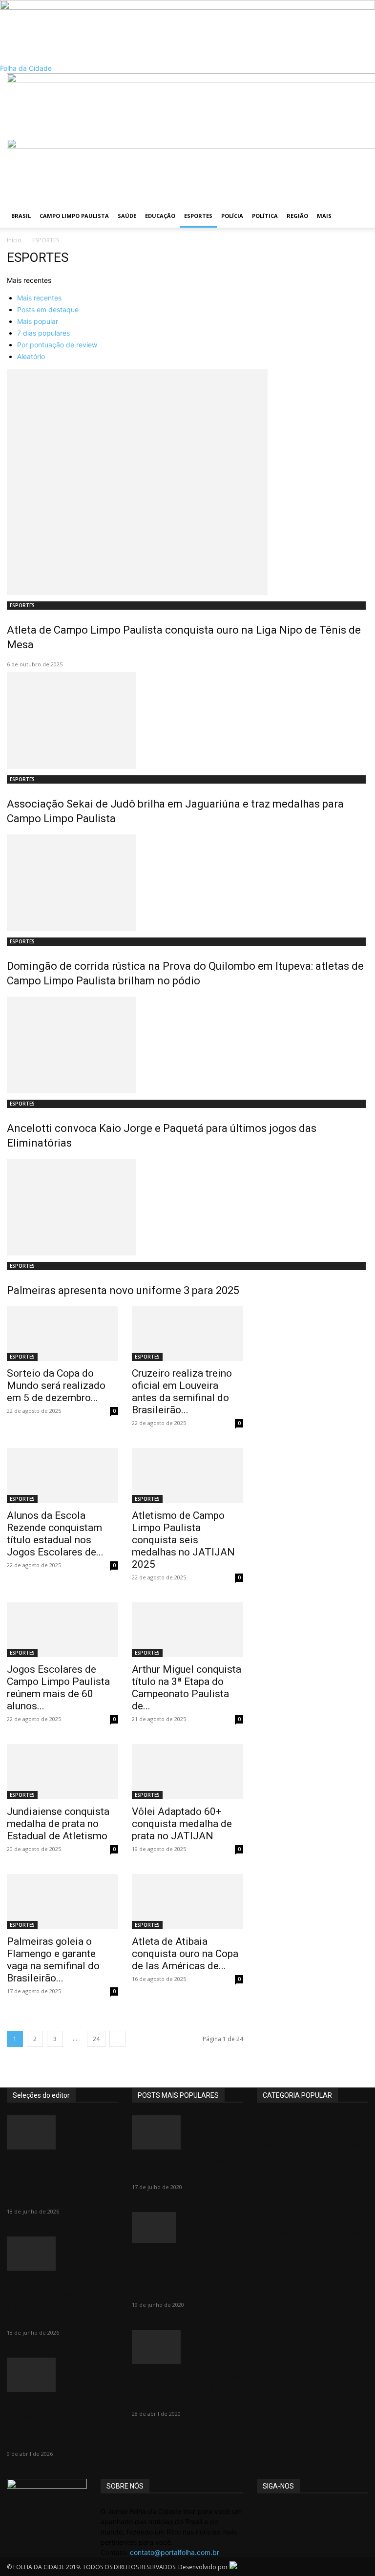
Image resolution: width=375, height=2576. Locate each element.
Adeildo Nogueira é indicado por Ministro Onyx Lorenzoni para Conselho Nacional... (181, 2273)
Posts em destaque (48, 309)
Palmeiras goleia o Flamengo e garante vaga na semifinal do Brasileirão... (53, 1960)
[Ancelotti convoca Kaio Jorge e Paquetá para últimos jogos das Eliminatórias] (187, 1045)
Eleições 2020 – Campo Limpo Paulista (186, 2168)
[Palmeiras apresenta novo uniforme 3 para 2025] (187, 1207)
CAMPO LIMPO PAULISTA (74, 216)
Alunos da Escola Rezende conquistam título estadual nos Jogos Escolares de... (55, 1534)
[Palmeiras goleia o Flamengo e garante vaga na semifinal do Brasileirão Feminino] (62, 1902)
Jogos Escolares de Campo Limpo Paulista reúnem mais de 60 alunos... (58, 1688)
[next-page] (117, 2039)
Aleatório (31, 356)
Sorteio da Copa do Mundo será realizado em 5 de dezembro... (56, 1385)
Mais (324, 216)
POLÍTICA (265, 216)
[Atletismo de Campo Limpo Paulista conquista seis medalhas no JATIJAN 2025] (187, 1476)
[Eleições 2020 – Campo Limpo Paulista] (187, 2132)
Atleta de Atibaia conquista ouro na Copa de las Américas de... (185, 1954)
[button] (356, 85)
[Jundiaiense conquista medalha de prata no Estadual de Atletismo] (62, 1772)
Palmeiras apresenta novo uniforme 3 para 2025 (123, 1290)
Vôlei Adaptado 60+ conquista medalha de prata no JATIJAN (182, 1824)
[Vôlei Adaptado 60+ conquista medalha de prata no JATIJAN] (187, 1772)
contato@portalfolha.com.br (175, 2552)
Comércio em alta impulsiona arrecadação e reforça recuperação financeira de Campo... (61, 2180)
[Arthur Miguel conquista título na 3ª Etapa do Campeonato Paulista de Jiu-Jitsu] (187, 1630)
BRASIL (21, 216)
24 (96, 2039)
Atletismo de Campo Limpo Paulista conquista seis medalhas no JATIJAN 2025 (183, 1540)
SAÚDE (127, 216)
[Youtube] (289, 2511)
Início (14, 240)
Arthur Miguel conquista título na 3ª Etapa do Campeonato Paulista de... (187, 1688)
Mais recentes (39, 298)
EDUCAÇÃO (160, 216)
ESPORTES (198, 216)
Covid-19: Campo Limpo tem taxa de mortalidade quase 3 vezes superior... (187, 2388)
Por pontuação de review (57, 345)
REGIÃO (297, 216)
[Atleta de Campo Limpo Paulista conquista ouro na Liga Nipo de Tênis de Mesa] (187, 482)
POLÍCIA (232, 216)
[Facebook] (260, 2511)
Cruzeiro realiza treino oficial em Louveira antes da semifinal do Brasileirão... (182, 1392)
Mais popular (38, 321)
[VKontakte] (282, 2511)
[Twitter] (268, 2511)
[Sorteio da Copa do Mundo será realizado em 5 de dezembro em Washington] (62, 1334)
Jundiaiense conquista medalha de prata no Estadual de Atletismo (58, 1824)
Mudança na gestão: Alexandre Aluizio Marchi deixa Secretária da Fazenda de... (61, 2422)
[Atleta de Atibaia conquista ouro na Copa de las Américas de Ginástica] (187, 1902)
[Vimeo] (275, 2511)
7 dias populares (43, 333)
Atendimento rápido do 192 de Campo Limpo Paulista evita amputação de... (59, 2301)
